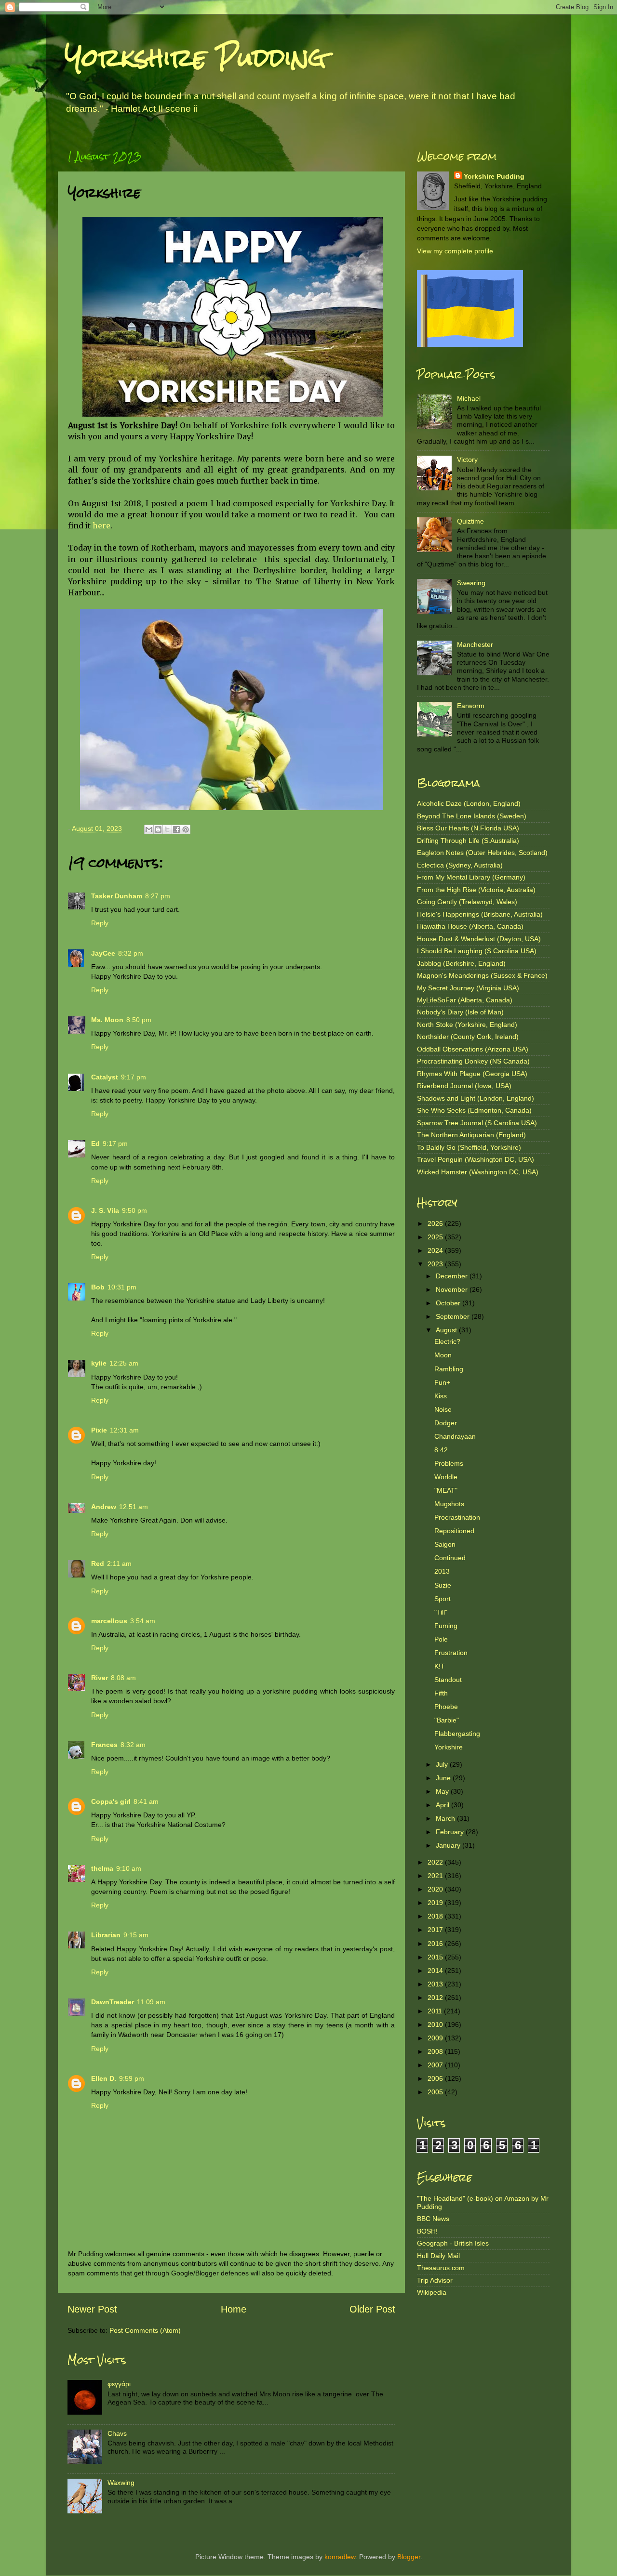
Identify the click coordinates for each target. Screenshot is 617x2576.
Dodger (446, 1423)
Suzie (443, 1585)
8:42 (441, 1450)
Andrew (104, 1507)
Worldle (446, 1477)
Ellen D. (104, 2078)
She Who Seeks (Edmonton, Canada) (474, 1110)
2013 (442, 1571)
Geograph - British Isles (453, 2243)
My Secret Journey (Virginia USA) (468, 988)
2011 (436, 2011)
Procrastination (457, 1517)
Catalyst (105, 1077)
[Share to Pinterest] (186, 829)
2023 (436, 1264)
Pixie (99, 1430)
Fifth (441, 1693)
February (451, 1832)
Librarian (106, 1935)
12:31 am (124, 1430)
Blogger (409, 2557)
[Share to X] (167, 829)
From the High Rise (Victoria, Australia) (476, 890)
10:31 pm (122, 1287)
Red (98, 1564)
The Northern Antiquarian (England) (471, 1135)
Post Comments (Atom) (145, 2330)
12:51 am (134, 1507)
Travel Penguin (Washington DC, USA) (476, 1159)
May (443, 1791)
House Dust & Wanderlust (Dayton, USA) (479, 939)
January (449, 1845)
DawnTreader (113, 2002)
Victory (467, 460)
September (454, 1316)
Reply (100, 923)
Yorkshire (449, 1747)
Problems (449, 1463)
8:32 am (133, 1745)
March (446, 1818)
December (453, 1276)
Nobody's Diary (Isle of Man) (460, 1012)
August (447, 1330)
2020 (436, 1889)
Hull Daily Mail (438, 2256)
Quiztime (470, 521)
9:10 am (129, 1868)
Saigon (445, 1544)
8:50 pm (139, 1020)
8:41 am (146, 1801)
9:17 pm (134, 1077)
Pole (441, 1639)
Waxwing (121, 2483)
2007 (436, 2065)
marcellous (109, 1621)
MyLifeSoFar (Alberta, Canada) (465, 1000)
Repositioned (454, 1531)
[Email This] (149, 829)
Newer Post (92, 2309)
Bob (98, 1287)
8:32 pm (131, 953)
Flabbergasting (457, 1734)
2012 (436, 1998)
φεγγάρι (119, 2384)
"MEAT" (446, 1490)
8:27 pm (158, 896)
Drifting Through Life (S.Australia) (468, 841)
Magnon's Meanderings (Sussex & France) (482, 975)
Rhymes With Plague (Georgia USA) (472, 1074)
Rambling (449, 1369)
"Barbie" (447, 1720)
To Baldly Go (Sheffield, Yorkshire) (469, 1147)
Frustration (451, 1653)
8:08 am (123, 1678)
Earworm (471, 706)
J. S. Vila (105, 1210)
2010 (436, 2024)
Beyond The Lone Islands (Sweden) (472, 816)
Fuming (446, 1626)
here (101, 526)
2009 (436, 2038)
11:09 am (151, 2002)
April (443, 1805)
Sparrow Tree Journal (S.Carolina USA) (477, 1123)
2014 (436, 1971)
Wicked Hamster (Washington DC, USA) (478, 1172)
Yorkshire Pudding (196, 58)
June (444, 1778)
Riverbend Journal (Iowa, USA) (464, 1086)
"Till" (441, 1612)
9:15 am (136, 1935)
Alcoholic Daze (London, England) (469, 803)
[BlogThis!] (158, 829)
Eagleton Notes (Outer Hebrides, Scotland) (482, 853)
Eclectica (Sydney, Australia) (460, 865)
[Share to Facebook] (176, 829)
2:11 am (119, 1564)
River (100, 1678)
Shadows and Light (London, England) (476, 1098)
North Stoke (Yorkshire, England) (467, 1025)
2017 (436, 1930)
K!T (440, 1666)
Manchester (475, 644)
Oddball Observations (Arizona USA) (473, 1049)
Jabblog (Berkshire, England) (461, 963)
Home (234, 2309)
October (449, 1303)
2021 (436, 1876)
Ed (95, 1143)
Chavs (117, 2433)
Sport (443, 1599)
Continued (450, 1558)
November (453, 1289)
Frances (104, 1745)
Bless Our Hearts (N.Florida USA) (468, 828)
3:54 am (143, 1621)
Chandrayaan (455, 1436)
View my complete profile (455, 251)
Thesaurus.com (441, 2268)
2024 (436, 1250)
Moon (443, 1355)
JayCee (103, 953)
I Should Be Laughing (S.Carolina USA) (477, 951)
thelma (102, 1868)
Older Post (372, 2309)
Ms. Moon (107, 1020)
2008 (436, 2051)
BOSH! (427, 2231)
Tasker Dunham (117, 896)
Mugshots (449, 1504)
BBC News (433, 2219)
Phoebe (446, 1707)
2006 (436, 2078)
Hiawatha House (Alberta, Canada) (470, 926)
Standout (448, 1680)
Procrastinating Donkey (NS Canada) (473, 1061)
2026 (436, 1223)
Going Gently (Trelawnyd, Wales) (467, 902)
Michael (469, 398)
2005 (436, 2092)
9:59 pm (132, 2078)
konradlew (340, 2557)
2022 (436, 1862)
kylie (99, 1363)
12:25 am (124, 1363)
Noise (443, 1409)
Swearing (471, 583)
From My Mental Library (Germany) (471, 877)
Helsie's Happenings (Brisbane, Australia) (480, 914)
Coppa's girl (111, 1801)
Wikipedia (432, 2292)
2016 (436, 1944)
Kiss (441, 1396)
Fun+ (442, 1382)
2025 (436, 1237)
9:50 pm (134, 1210)
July (443, 1764)
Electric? (447, 1341)
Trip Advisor (435, 2280)
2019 (436, 1903)
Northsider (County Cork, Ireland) (468, 1037)
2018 (436, 1916)
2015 (436, 1957)
